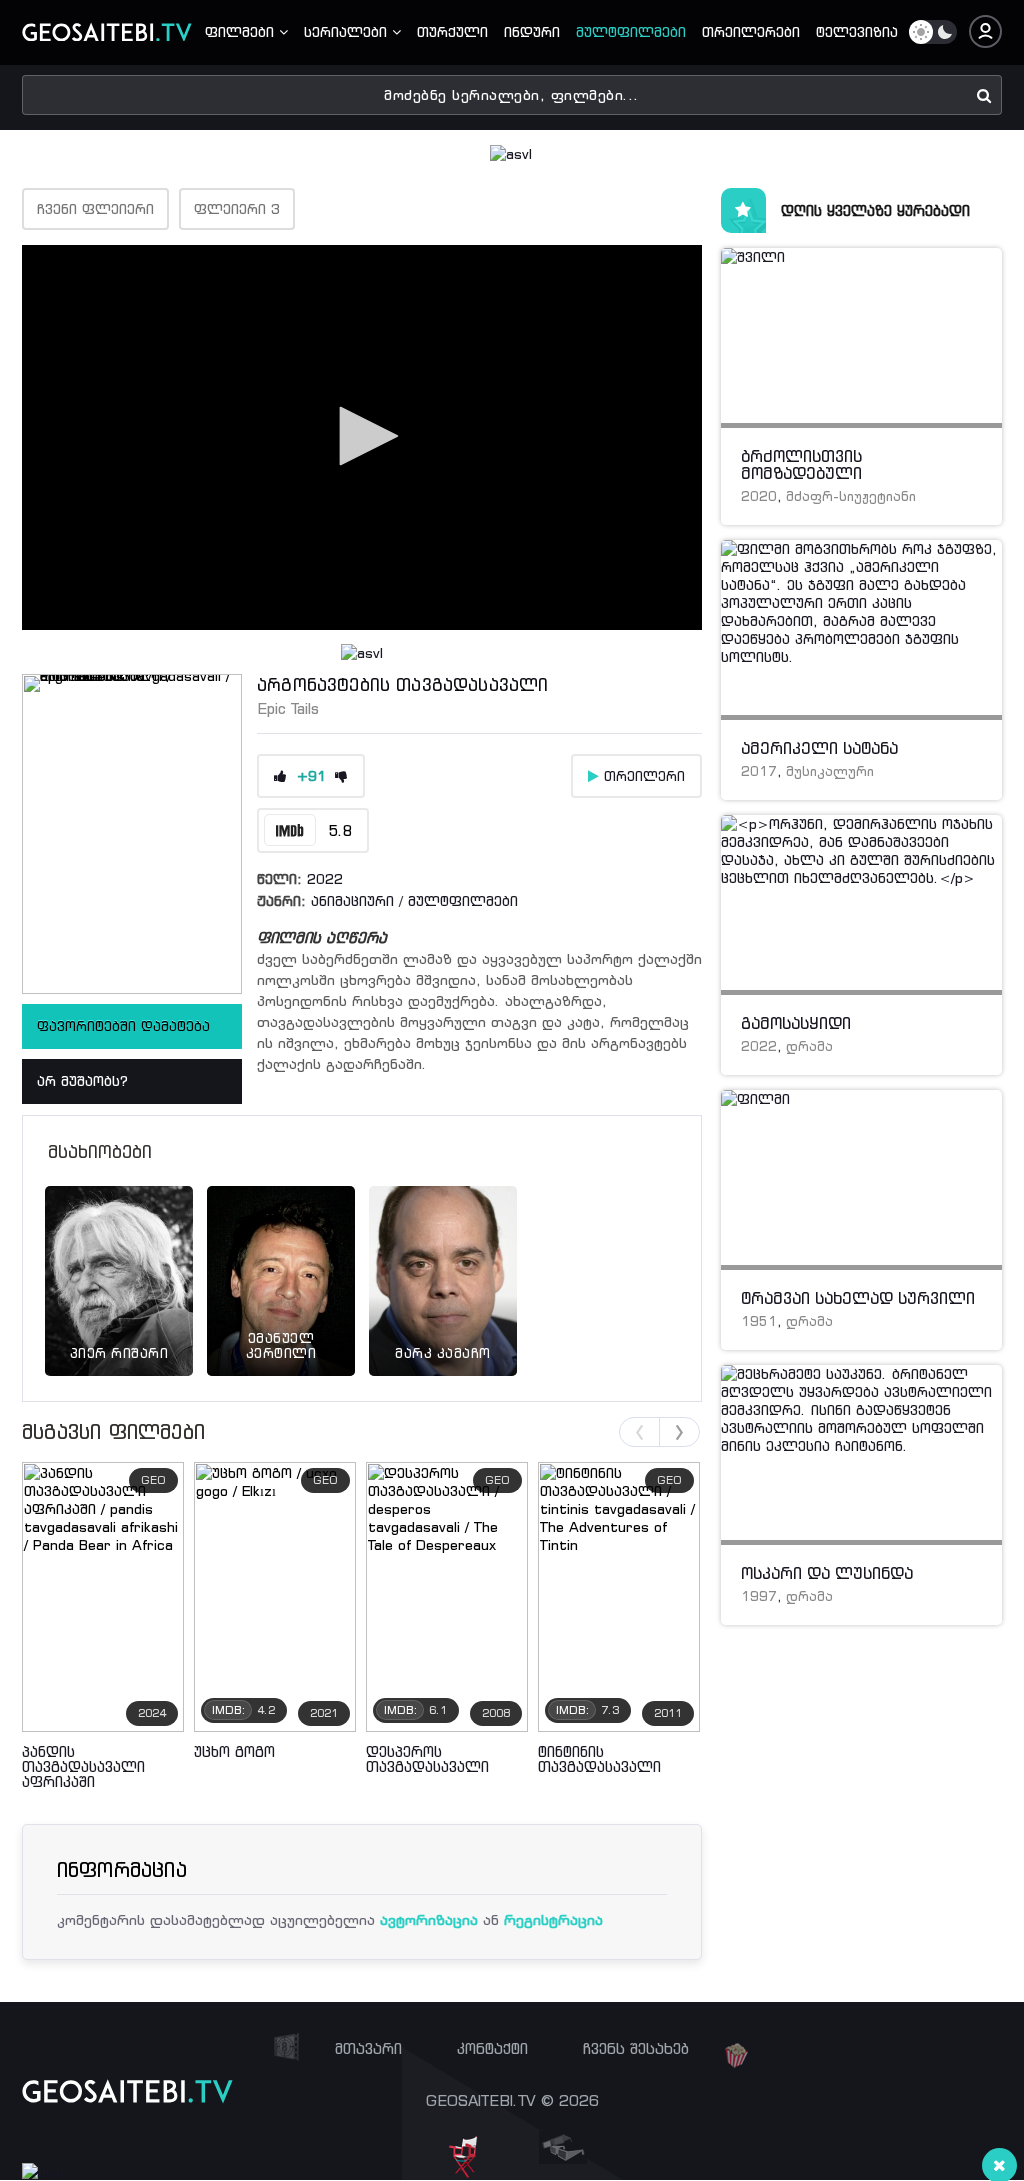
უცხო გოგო (234, 1751)
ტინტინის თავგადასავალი (599, 1759)
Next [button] (679, 1432)
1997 (759, 1596)
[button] (362, 436)
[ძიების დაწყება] (984, 94)
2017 (759, 771)
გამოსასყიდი (796, 1023)
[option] (119, 1256)
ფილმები (242, 32)
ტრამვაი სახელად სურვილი (858, 1298)
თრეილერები (751, 32)
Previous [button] (639, 1432)
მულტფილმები (631, 32)
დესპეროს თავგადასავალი (427, 1759)
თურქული (452, 32)
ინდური (532, 32)
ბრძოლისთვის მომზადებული (801, 464)
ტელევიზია (857, 32)
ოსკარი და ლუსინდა (827, 1573)
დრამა (809, 1046)
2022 (325, 879)
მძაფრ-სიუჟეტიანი (851, 496)
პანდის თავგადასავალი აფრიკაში (83, 1766)
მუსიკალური (830, 771)
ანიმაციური (352, 901)
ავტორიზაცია (429, 1919)
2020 (759, 496)
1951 (759, 1321)
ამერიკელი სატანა (819, 748)
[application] (362, 437)
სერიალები (348, 32)
